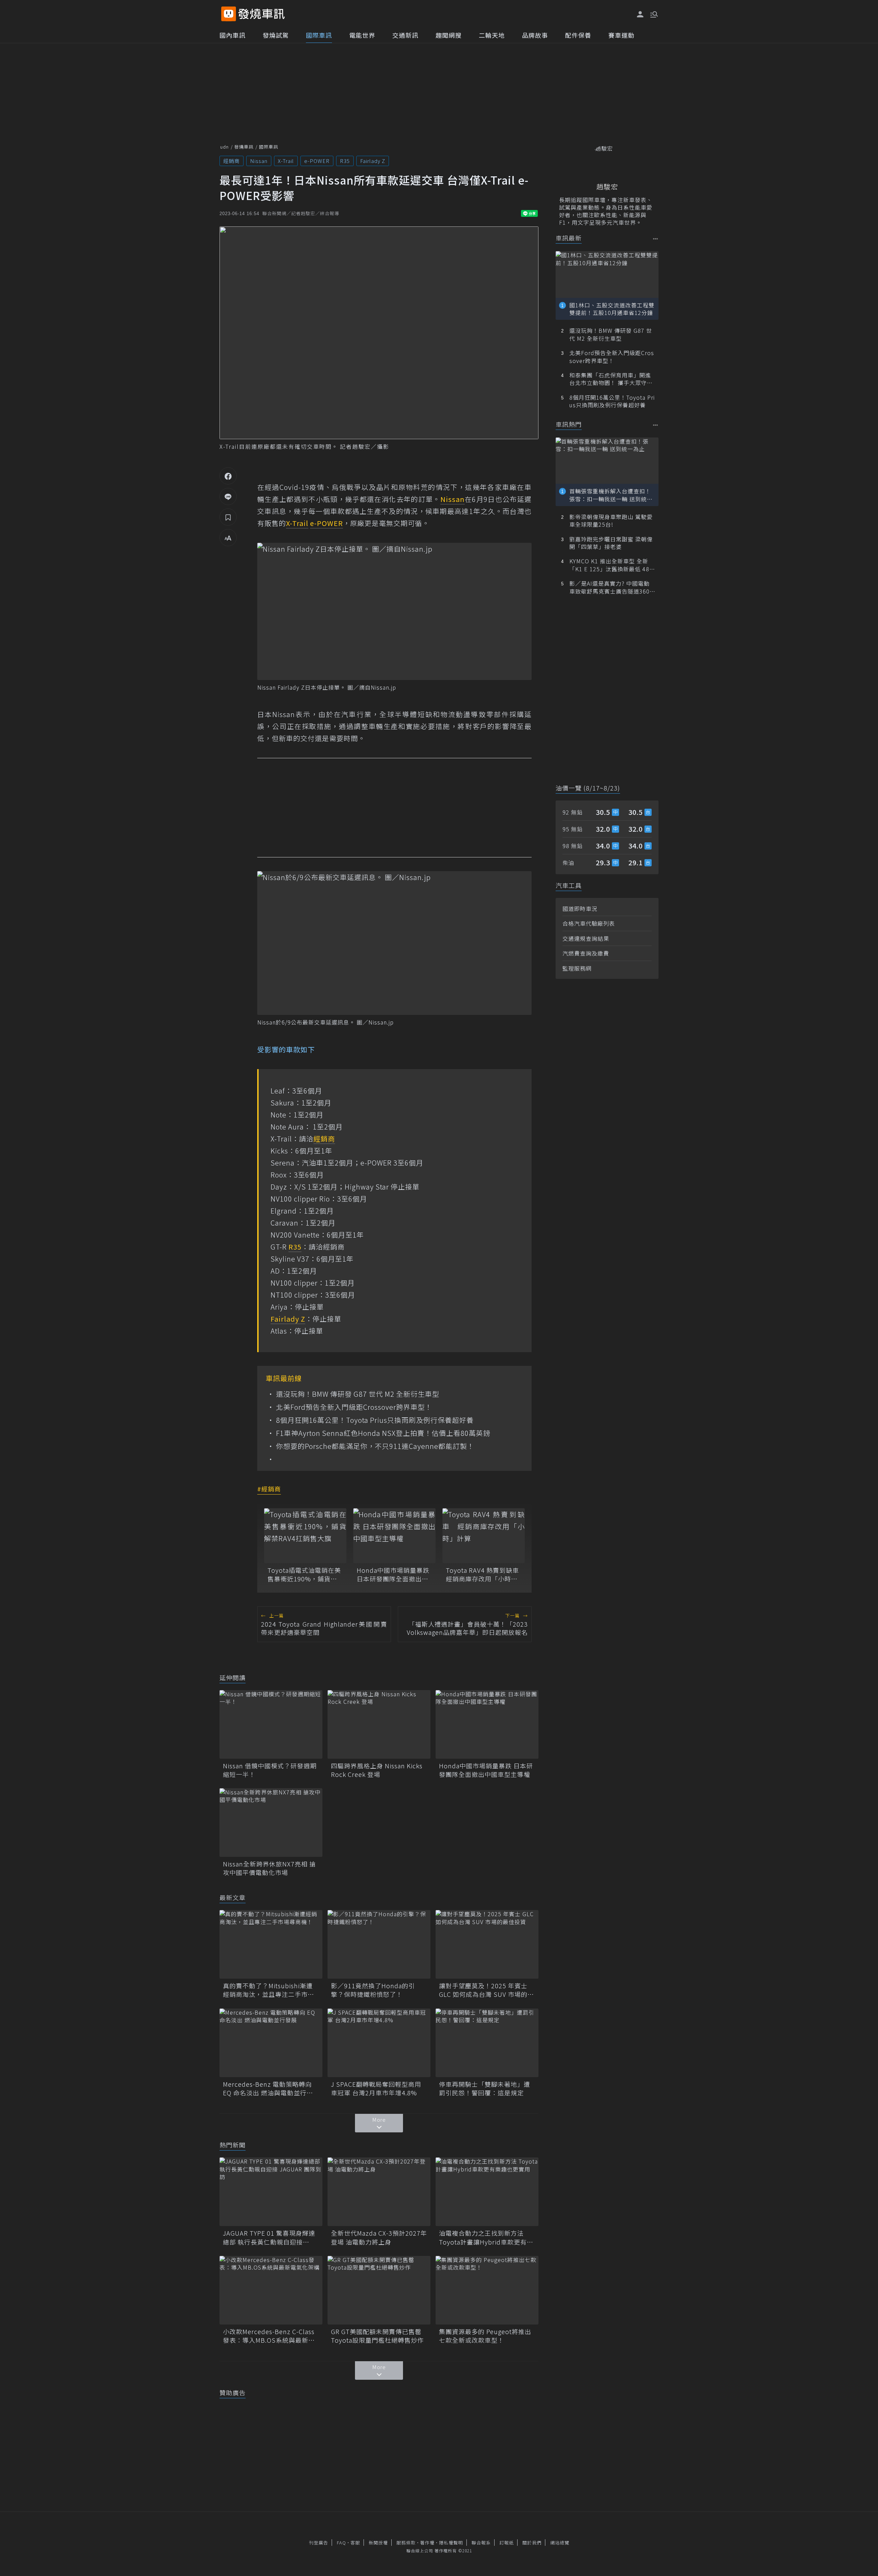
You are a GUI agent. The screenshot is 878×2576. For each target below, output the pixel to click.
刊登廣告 (319, 2543)
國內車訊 (233, 35)
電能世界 (362, 35)
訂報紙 (507, 2543)
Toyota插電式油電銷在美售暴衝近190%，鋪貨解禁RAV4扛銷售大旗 (304, 1574)
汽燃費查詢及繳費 (586, 953)
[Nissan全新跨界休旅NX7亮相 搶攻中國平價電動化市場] (271, 1823)
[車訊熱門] (656, 425)
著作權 (427, 2543)
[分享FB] (228, 476)
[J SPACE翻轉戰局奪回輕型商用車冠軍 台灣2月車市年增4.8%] (379, 2043)
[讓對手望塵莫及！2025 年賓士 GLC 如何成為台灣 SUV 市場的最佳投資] (487, 1944)
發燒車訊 (244, 147)
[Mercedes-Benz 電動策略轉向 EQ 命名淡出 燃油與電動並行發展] (271, 2043)
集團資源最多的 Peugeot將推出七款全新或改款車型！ (485, 2336)
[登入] (640, 14)
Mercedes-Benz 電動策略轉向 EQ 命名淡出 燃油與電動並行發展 (268, 2088)
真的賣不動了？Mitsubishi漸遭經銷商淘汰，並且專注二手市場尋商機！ (269, 1990)
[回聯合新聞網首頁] (229, 14)
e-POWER (317, 161)
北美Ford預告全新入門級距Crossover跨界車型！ (354, 1407)
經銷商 (232, 161)
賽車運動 (621, 35)
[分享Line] (228, 496)
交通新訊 (405, 35)
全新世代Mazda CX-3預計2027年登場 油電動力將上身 (379, 2237)
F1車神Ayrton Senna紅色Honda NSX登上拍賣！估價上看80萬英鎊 (383, 1433)
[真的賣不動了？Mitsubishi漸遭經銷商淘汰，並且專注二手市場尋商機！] (271, 1944)
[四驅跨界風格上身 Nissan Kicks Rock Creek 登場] (379, 1724)
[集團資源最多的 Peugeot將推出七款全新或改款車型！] (487, 2290)
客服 (355, 2543)
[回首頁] (262, 14)
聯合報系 (481, 2543)
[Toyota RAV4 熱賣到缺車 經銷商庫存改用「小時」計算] (484, 1536)
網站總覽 (560, 2543)
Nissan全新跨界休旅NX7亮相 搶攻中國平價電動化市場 (269, 1868)
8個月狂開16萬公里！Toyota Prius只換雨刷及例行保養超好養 (375, 1420)
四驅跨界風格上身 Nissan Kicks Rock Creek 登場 (377, 1770)
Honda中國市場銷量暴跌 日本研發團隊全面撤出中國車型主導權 (393, 1574)
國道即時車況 (580, 909)
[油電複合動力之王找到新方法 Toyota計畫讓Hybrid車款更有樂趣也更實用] (487, 2192)
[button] (653, 14)
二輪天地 (492, 35)
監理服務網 (577, 968)
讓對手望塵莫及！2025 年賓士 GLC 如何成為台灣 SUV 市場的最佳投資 (487, 1990)
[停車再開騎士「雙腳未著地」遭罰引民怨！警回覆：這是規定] (487, 2043)
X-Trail (286, 161)
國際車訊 (319, 35)
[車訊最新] (656, 239)
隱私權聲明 (451, 2543)
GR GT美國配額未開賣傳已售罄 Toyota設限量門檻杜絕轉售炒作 (379, 2336)
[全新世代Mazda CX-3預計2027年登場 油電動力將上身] (379, 2192)
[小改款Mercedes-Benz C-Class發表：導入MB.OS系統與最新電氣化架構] (271, 2290)
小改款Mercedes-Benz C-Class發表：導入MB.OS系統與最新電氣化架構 (269, 2336)
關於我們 (532, 2543)
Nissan (259, 161)
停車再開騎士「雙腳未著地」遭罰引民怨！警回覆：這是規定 (485, 2088)
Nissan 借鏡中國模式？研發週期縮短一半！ (270, 1770)
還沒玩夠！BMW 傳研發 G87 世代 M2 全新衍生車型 (358, 1394)
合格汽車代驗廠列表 (589, 923)
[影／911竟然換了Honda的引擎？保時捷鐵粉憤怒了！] (379, 1944)
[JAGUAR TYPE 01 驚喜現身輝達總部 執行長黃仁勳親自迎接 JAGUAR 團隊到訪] (271, 2192)
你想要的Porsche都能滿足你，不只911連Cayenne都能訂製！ (375, 1446)
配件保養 (578, 35)
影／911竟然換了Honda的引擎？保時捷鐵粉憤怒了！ (373, 1990)
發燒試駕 (276, 35)
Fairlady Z (373, 161)
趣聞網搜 (449, 35)
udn (224, 147)
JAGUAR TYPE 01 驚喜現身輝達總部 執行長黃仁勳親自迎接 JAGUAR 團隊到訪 (269, 2237)
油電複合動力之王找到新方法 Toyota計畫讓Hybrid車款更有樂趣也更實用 (486, 2237)
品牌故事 (535, 35)
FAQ (341, 2543)
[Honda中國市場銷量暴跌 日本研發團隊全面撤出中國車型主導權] (394, 1536)
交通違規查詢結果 (586, 938)
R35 (345, 161)
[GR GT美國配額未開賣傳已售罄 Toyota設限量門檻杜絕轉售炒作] (379, 2290)
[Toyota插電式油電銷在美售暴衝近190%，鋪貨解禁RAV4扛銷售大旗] (305, 1536)
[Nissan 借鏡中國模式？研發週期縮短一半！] (271, 1724)
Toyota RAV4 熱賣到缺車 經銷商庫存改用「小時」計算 (484, 1574)
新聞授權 (378, 2543)
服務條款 (406, 2543)
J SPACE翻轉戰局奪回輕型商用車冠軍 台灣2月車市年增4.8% (376, 2088)
